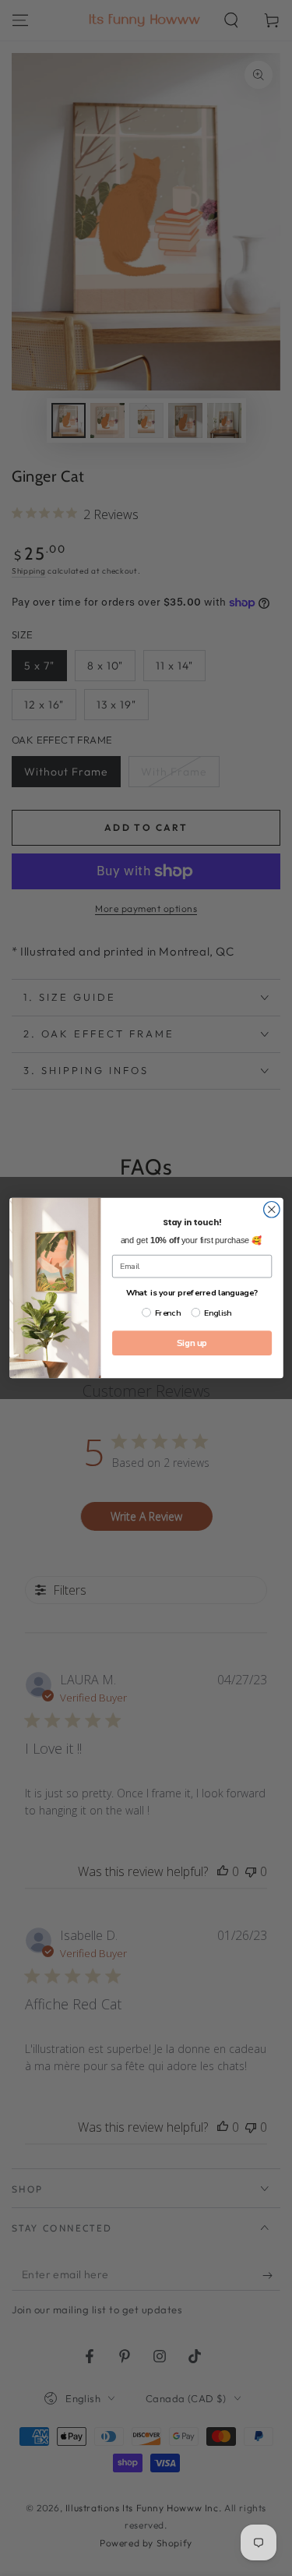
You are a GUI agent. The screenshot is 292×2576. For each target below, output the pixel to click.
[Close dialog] (271, 1209)
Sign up (192, 1343)
